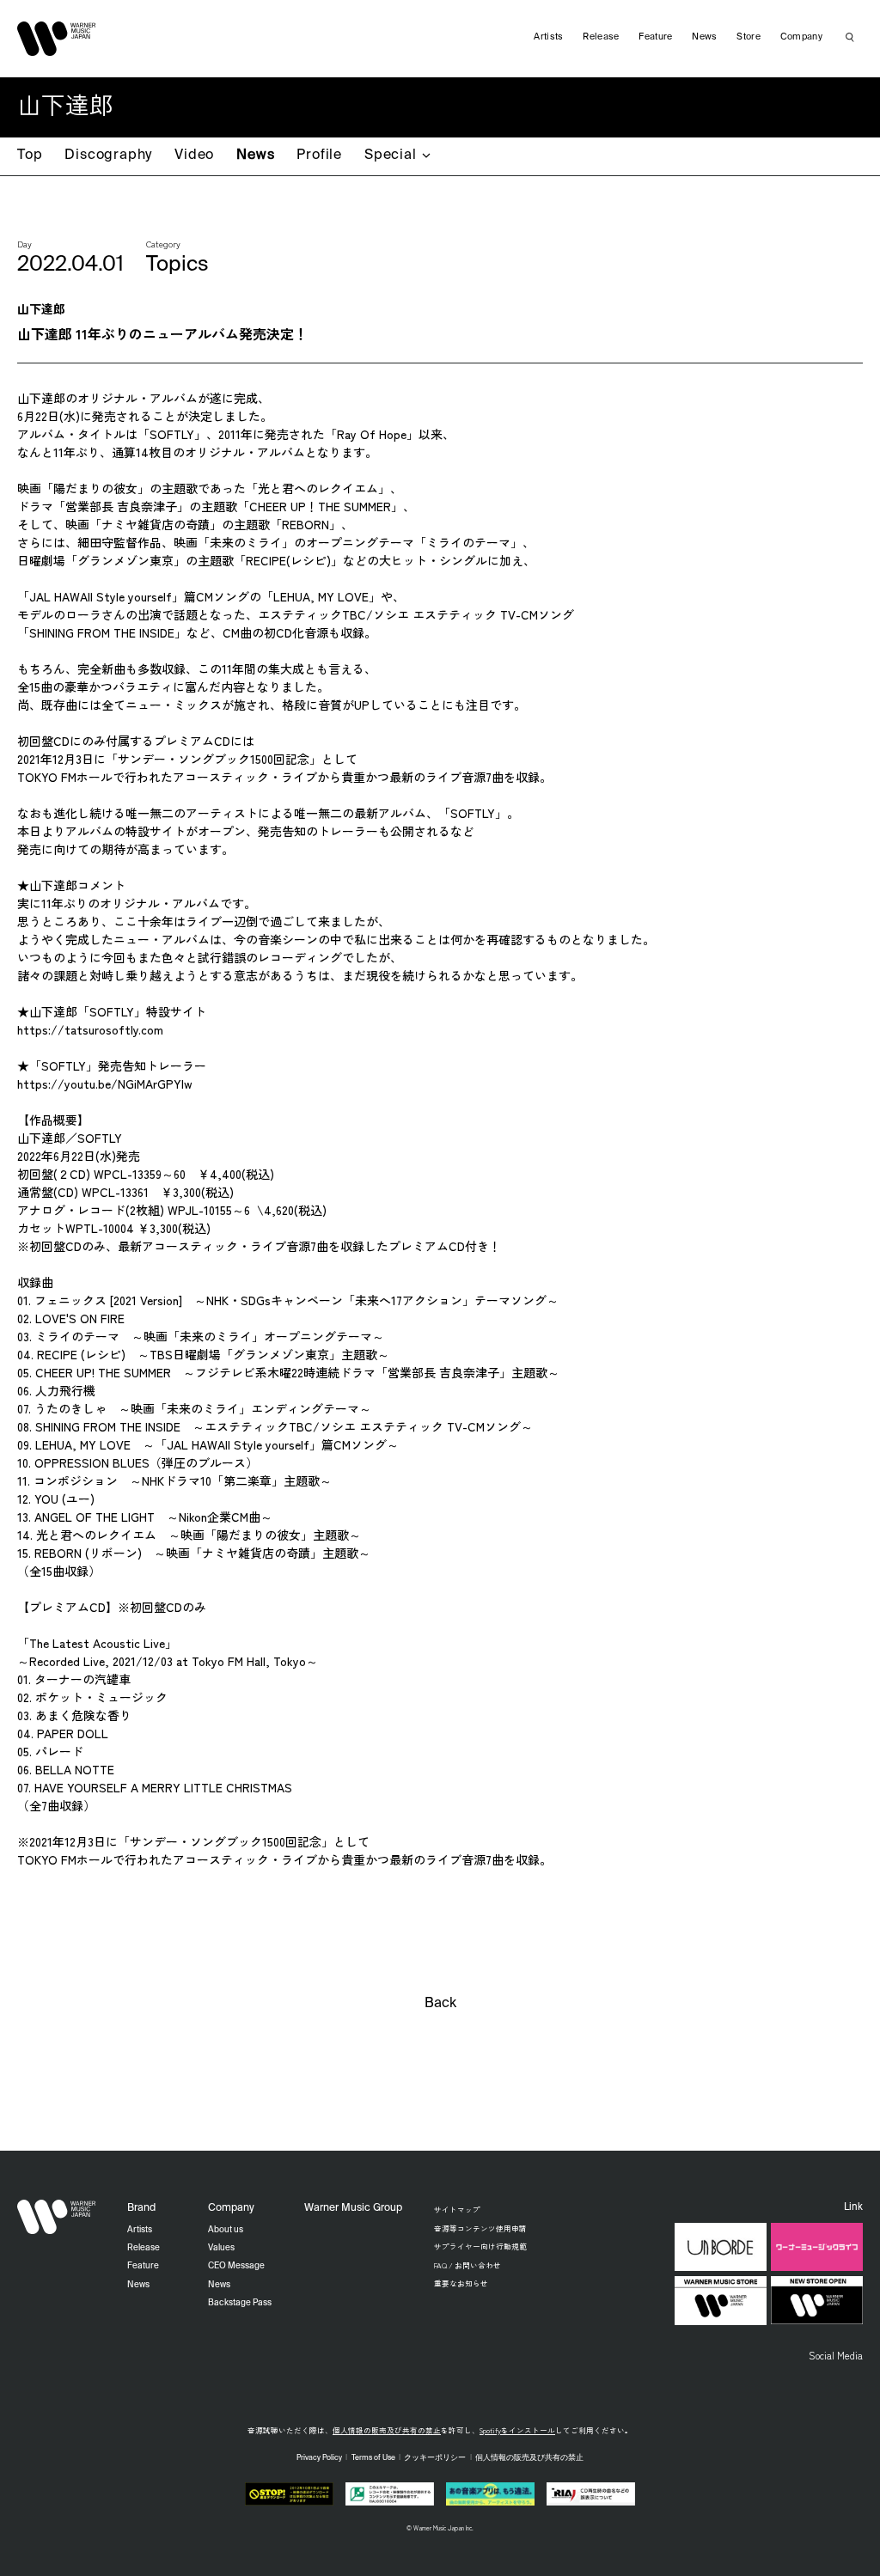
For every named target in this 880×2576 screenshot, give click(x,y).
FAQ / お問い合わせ (467, 2265)
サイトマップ (457, 2209)
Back (440, 2004)
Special (391, 156)
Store (749, 37)
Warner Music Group (353, 2208)
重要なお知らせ (461, 2283)
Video (194, 156)
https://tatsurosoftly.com (90, 1029)
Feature (655, 37)
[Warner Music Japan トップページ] (57, 39)
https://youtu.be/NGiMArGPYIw (105, 1084)
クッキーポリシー (435, 2458)
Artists (548, 37)
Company (801, 37)
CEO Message (236, 2266)
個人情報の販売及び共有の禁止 (387, 2430)
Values (221, 2248)
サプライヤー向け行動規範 (480, 2246)
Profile (319, 156)
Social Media (836, 2355)
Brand (141, 2208)
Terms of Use (373, 2458)
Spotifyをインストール (517, 2430)
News (255, 156)
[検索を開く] (850, 37)
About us (226, 2230)
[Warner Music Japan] (57, 2217)
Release (601, 37)
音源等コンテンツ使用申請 (480, 2228)
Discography (108, 156)
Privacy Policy (319, 2458)
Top (30, 156)
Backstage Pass (240, 2303)
